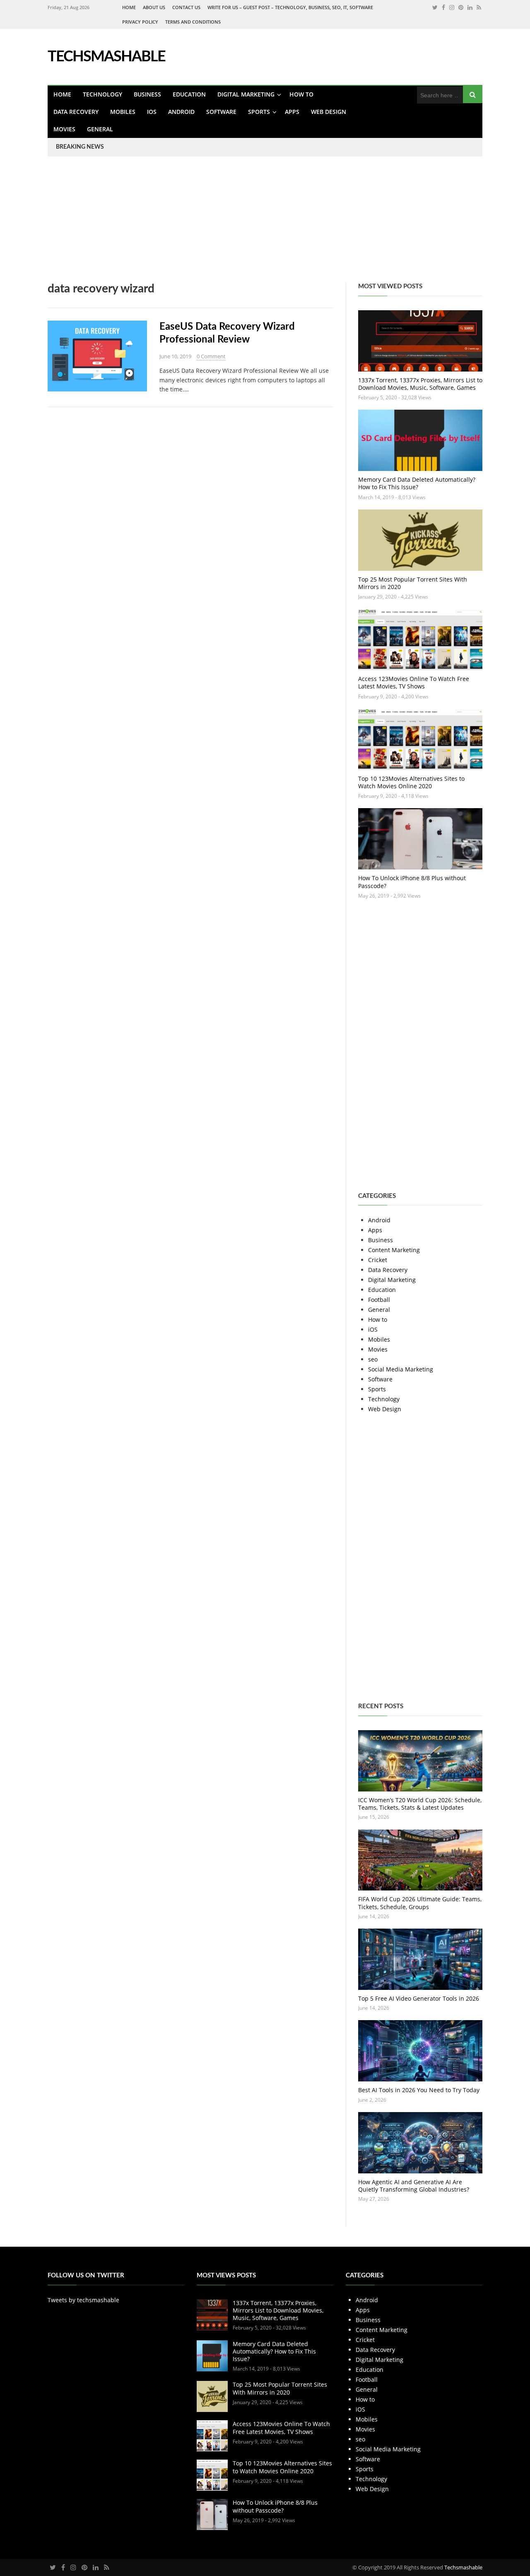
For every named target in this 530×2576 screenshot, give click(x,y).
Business (147, 94)
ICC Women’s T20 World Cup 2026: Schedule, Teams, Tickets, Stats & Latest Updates (420, 1804)
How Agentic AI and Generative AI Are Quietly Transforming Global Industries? (414, 2186)
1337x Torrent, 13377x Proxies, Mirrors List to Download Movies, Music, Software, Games (420, 384)
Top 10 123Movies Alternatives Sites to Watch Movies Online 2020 (411, 782)
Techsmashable (463, 2567)
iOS (152, 112)
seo (373, 1359)
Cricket (378, 1260)
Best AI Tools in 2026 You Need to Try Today (419, 2090)
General (100, 129)
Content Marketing (394, 1250)
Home (129, 7)
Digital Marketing (246, 94)
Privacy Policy (140, 22)
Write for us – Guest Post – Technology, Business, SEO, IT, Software (290, 7)
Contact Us (186, 7)
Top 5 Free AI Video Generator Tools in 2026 (419, 1998)
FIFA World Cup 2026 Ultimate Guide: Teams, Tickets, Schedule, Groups (420, 1903)
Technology (102, 94)
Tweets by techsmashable (83, 2300)
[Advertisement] (248, 225)
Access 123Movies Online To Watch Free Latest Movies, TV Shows (414, 682)
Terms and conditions (193, 22)
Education (189, 94)
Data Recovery (76, 112)
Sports (259, 112)
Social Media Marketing (401, 1369)
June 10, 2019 (175, 356)
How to (301, 94)
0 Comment (211, 356)
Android (181, 112)
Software (221, 112)
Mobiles (123, 112)
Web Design (329, 112)
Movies (64, 129)
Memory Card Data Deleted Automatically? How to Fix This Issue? (417, 483)
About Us (154, 7)
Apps (292, 112)
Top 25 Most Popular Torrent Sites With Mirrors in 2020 (413, 583)
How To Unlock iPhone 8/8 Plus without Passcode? (412, 882)
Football (379, 1300)
